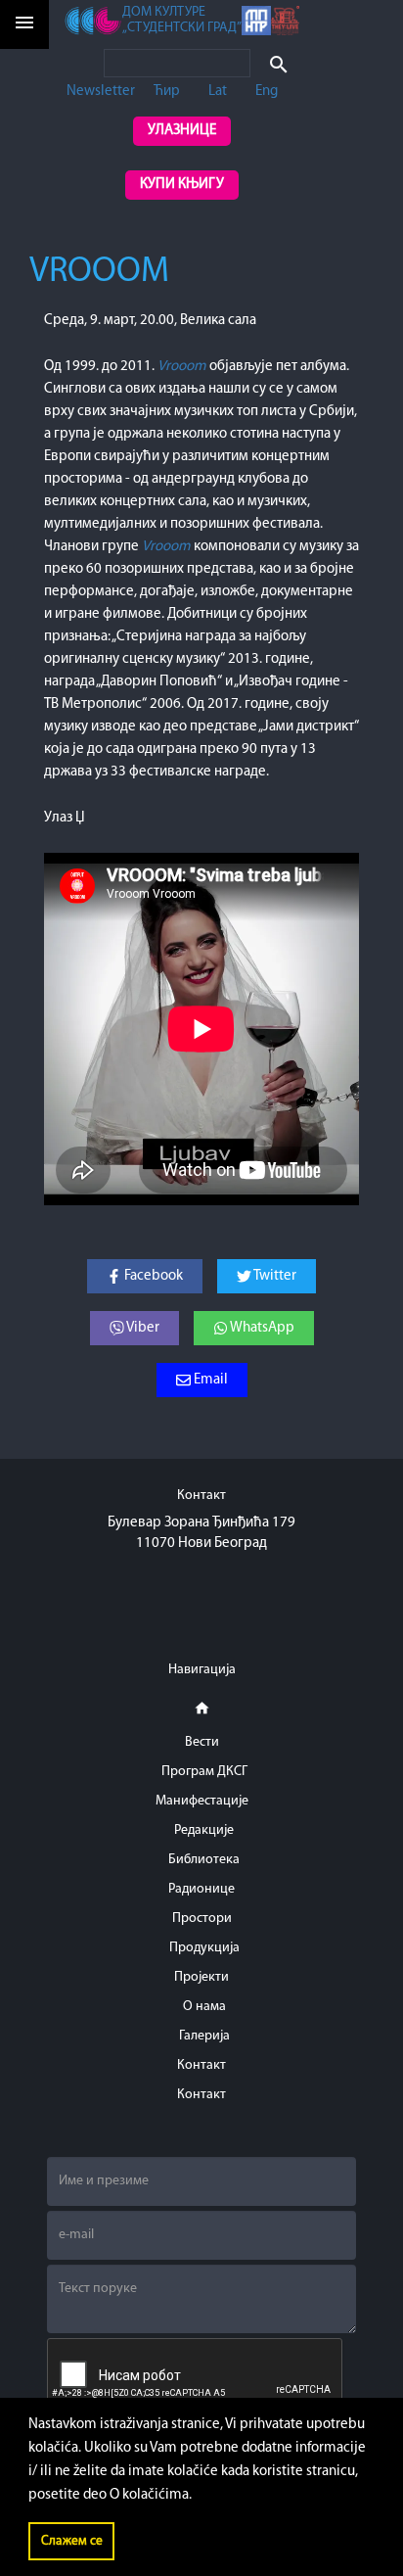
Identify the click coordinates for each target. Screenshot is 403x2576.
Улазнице (182, 131)
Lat (218, 92)
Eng (267, 92)
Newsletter (101, 92)
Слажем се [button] (72, 2541)
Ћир (167, 92)
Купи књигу (182, 185)
